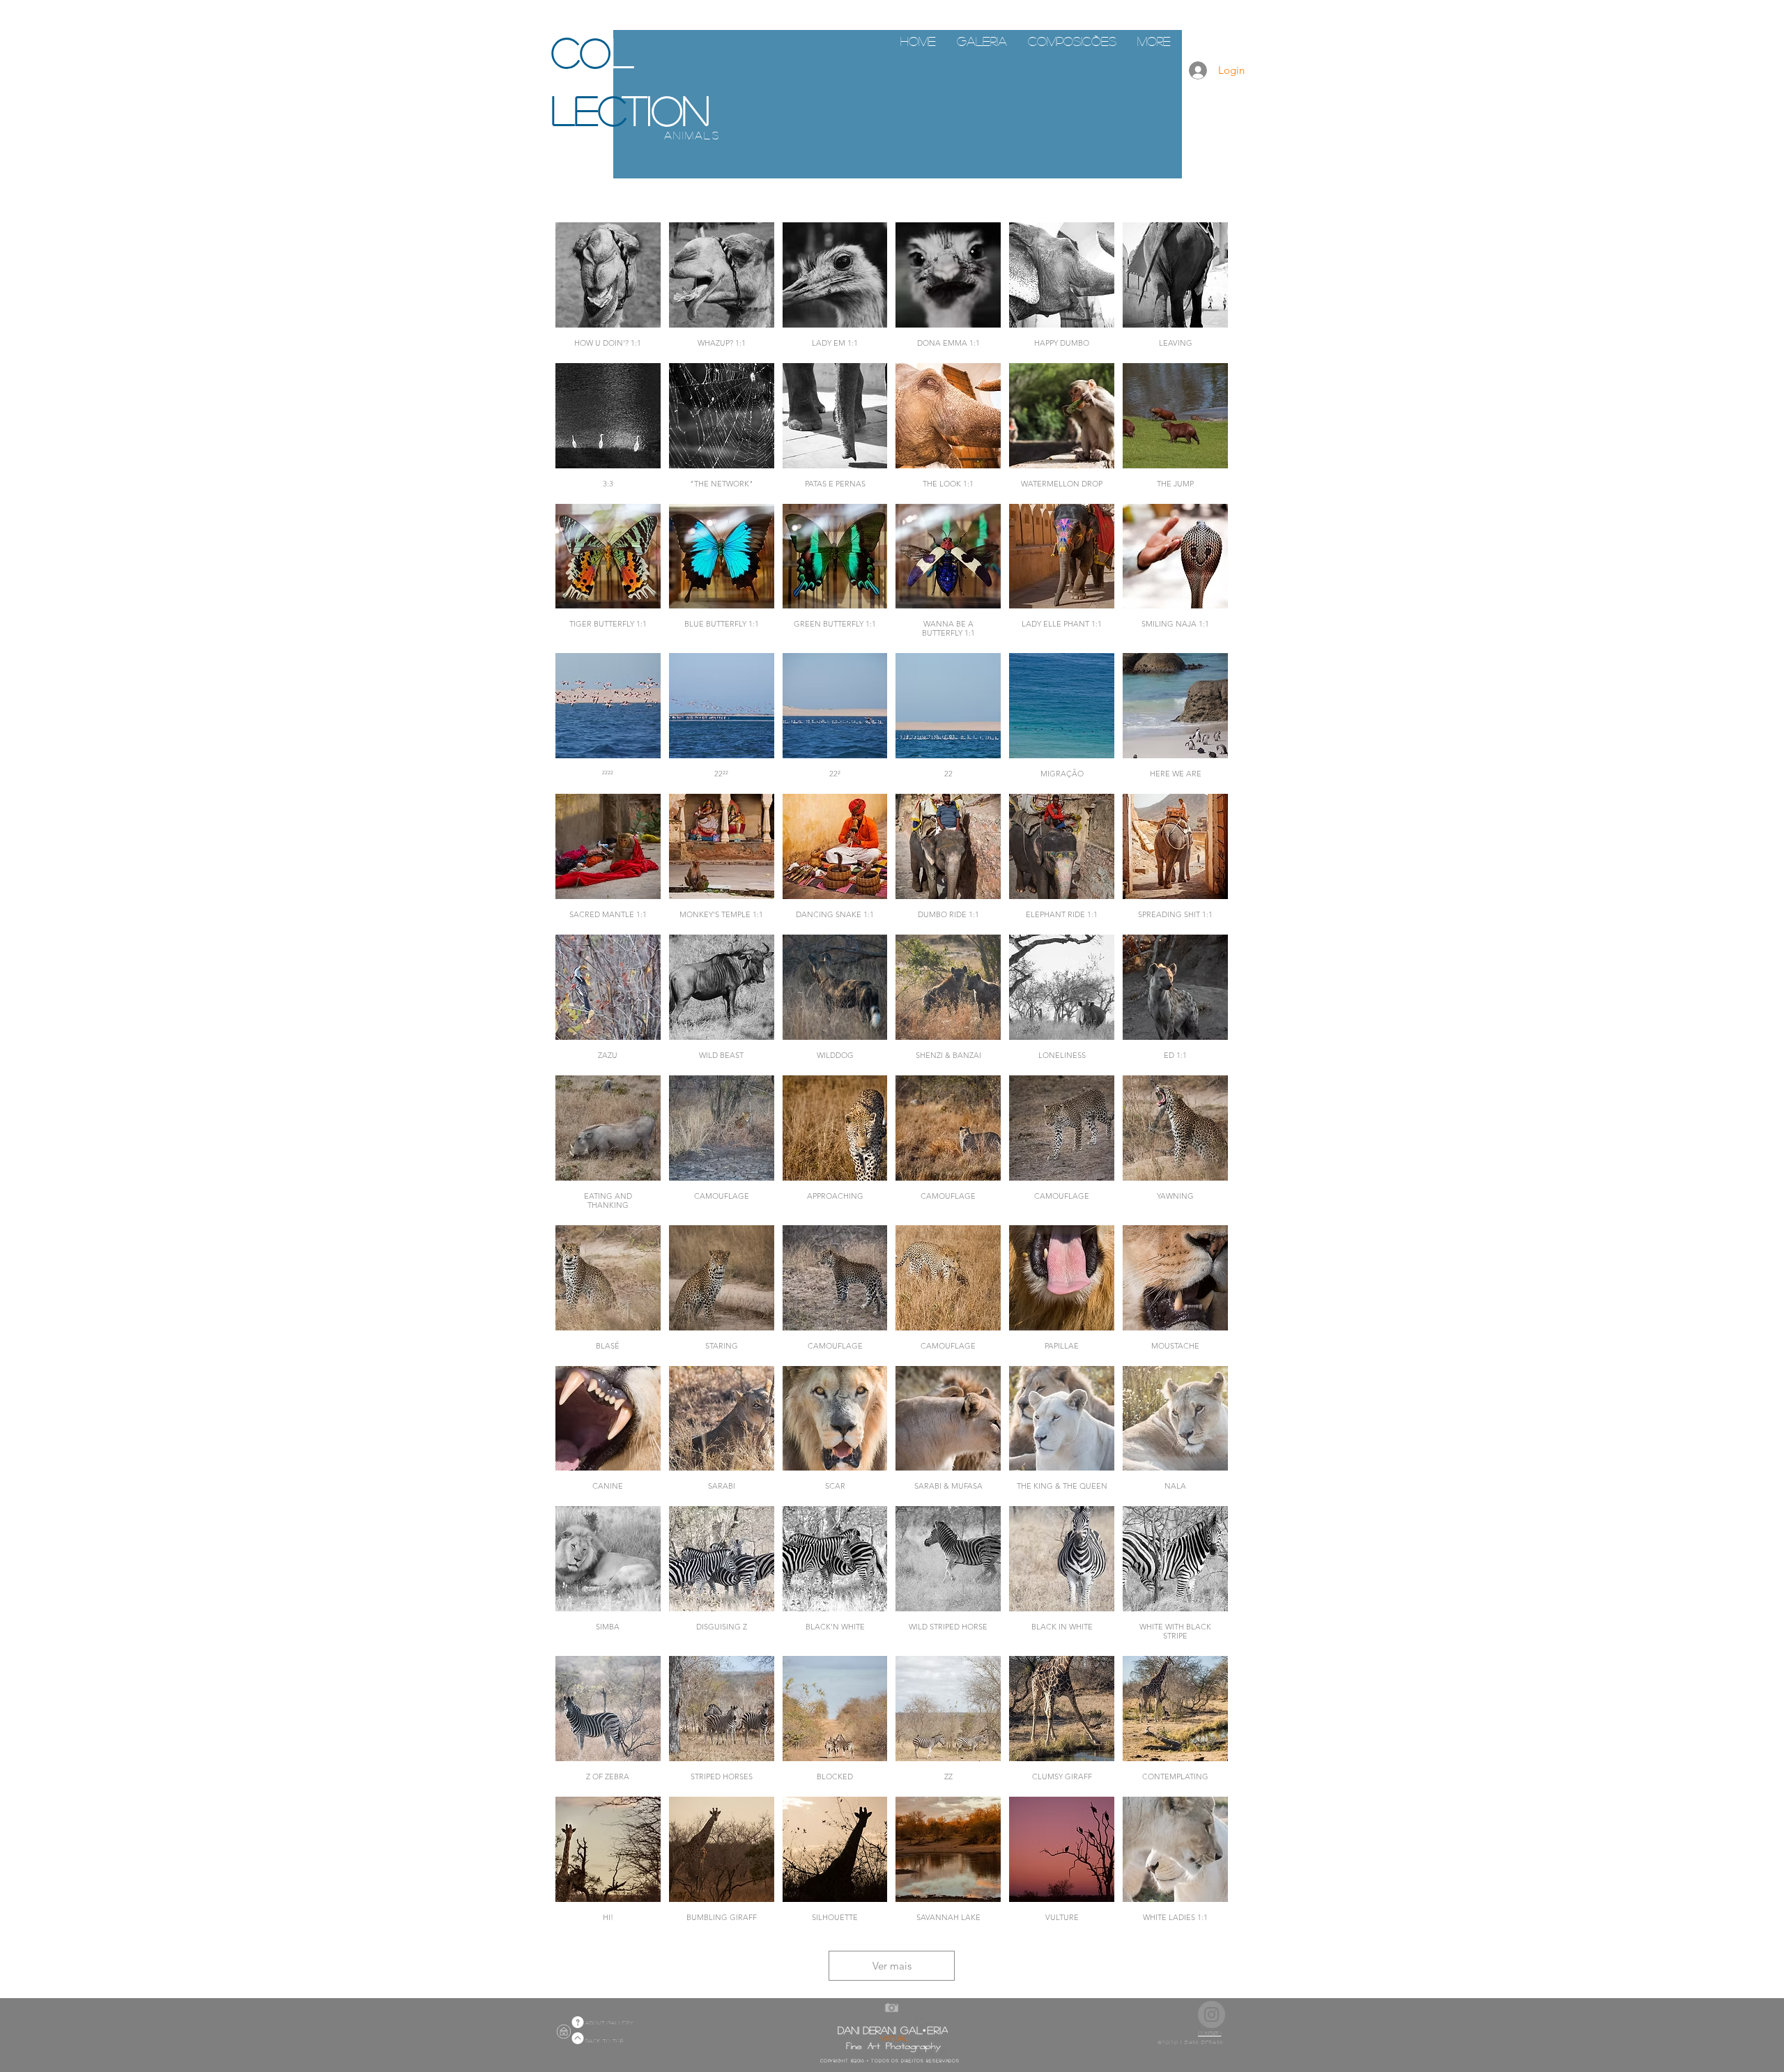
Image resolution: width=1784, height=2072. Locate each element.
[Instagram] (1212, 2015)
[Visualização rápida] (608, 275)
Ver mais (892, 1966)
